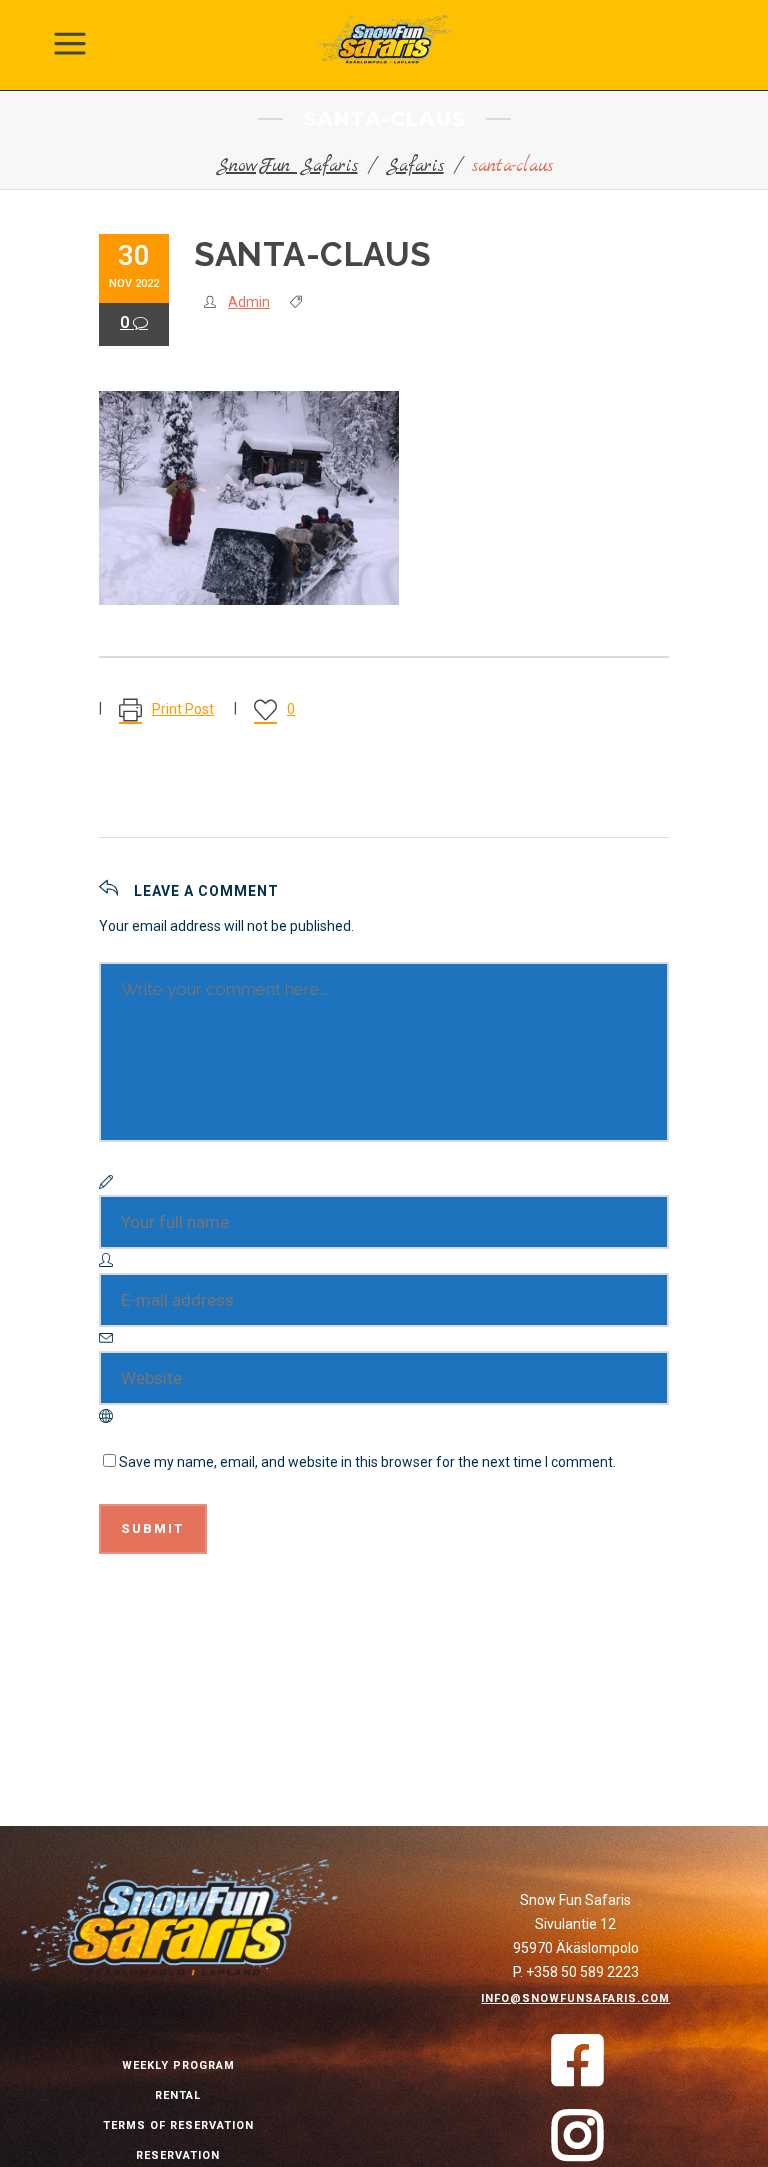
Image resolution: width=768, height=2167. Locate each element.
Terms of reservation (178, 2125)
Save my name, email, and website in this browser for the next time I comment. (367, 1462)
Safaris (415, 166)
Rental (178, 2095)
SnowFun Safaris (287, 166)
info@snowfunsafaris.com (575, 1998)
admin (249, 302)
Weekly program (178, 2065)
